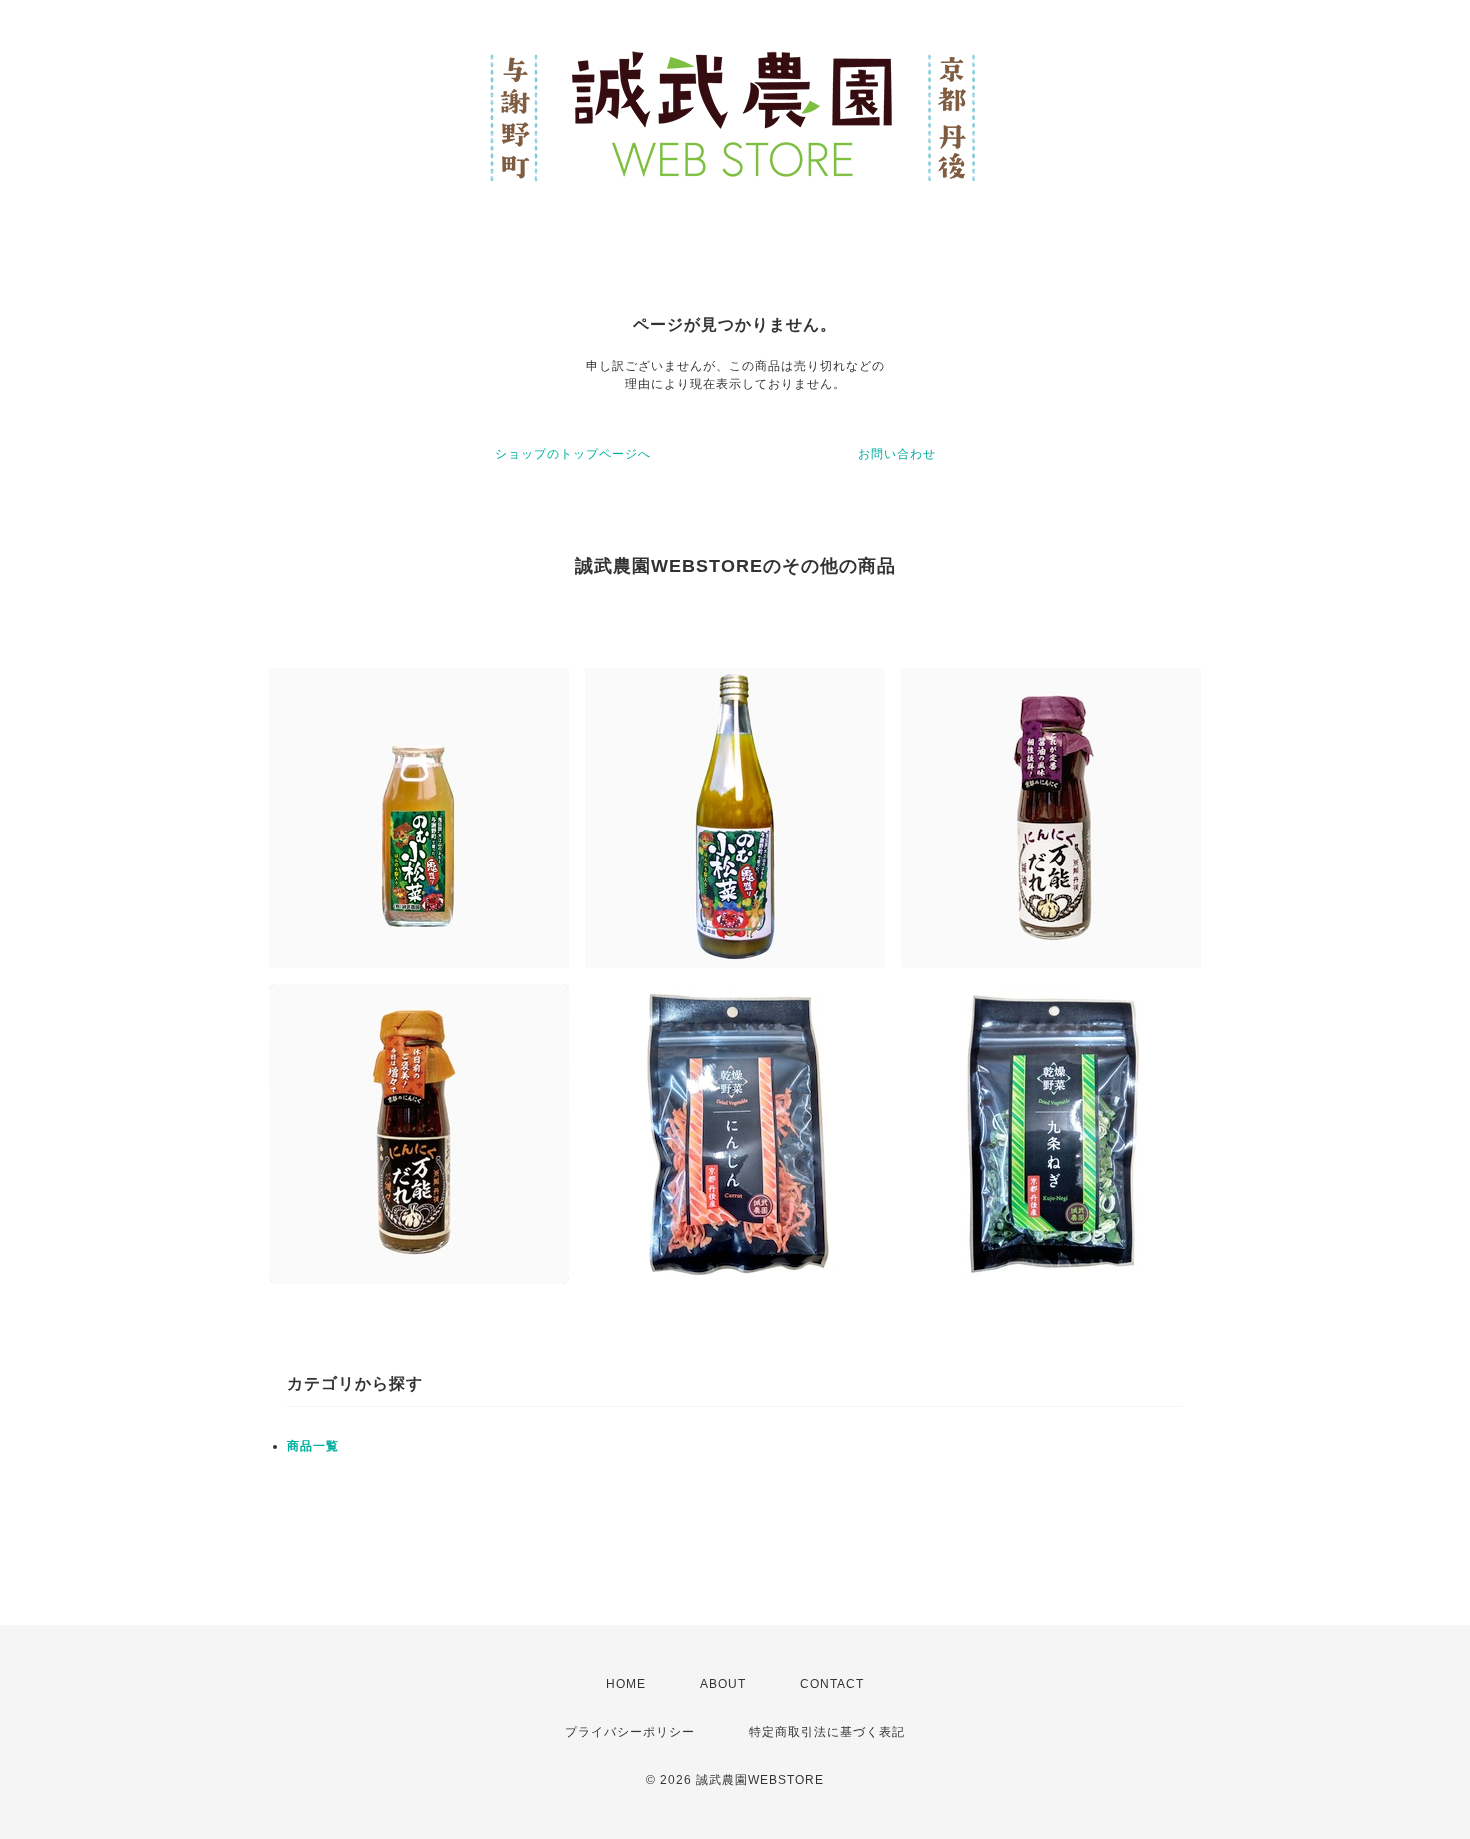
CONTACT (832, 1684)
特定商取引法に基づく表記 (827, 1732)
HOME (626, 1684)
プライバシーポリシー (630, 1732)
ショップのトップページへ (573, 454)
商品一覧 (313, 1446)
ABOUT (723, 1684)
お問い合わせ (897, 454)
